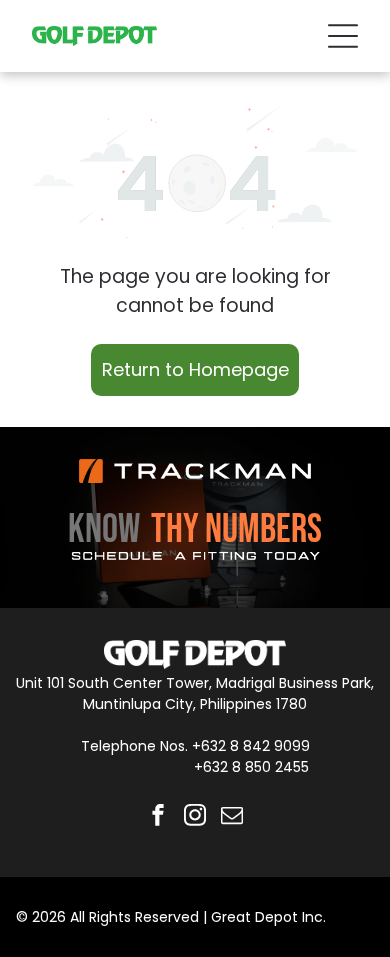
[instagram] (195, 817)
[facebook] (158, 817)
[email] (232, 817)
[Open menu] (343, 36)
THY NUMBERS (236, 530)
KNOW (104, 530)
